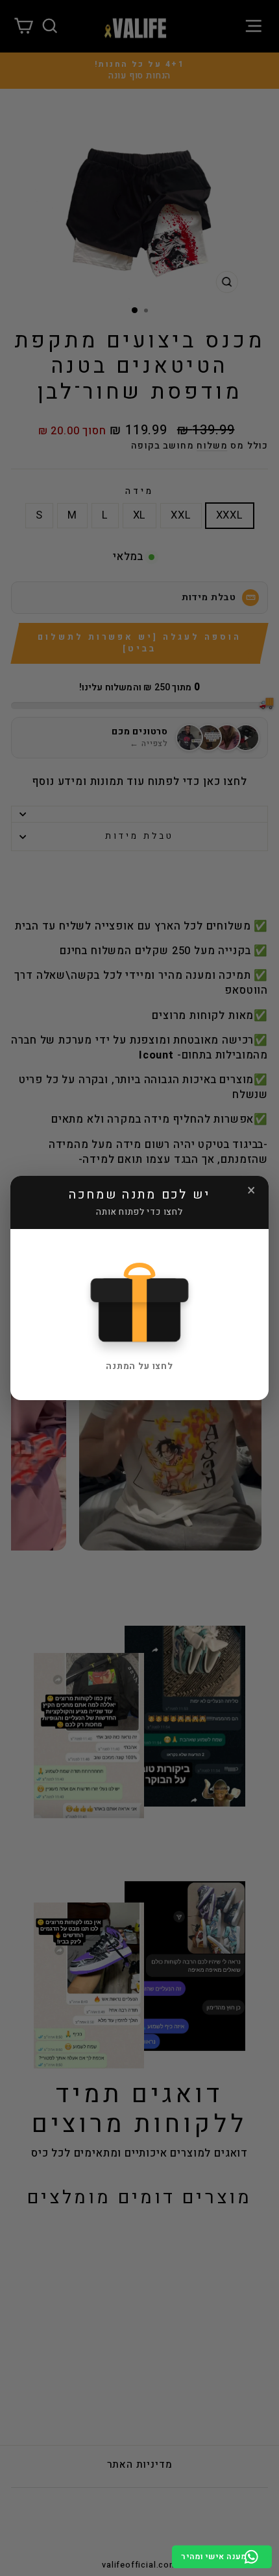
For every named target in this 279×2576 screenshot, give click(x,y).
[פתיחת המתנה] (139, 1302)
